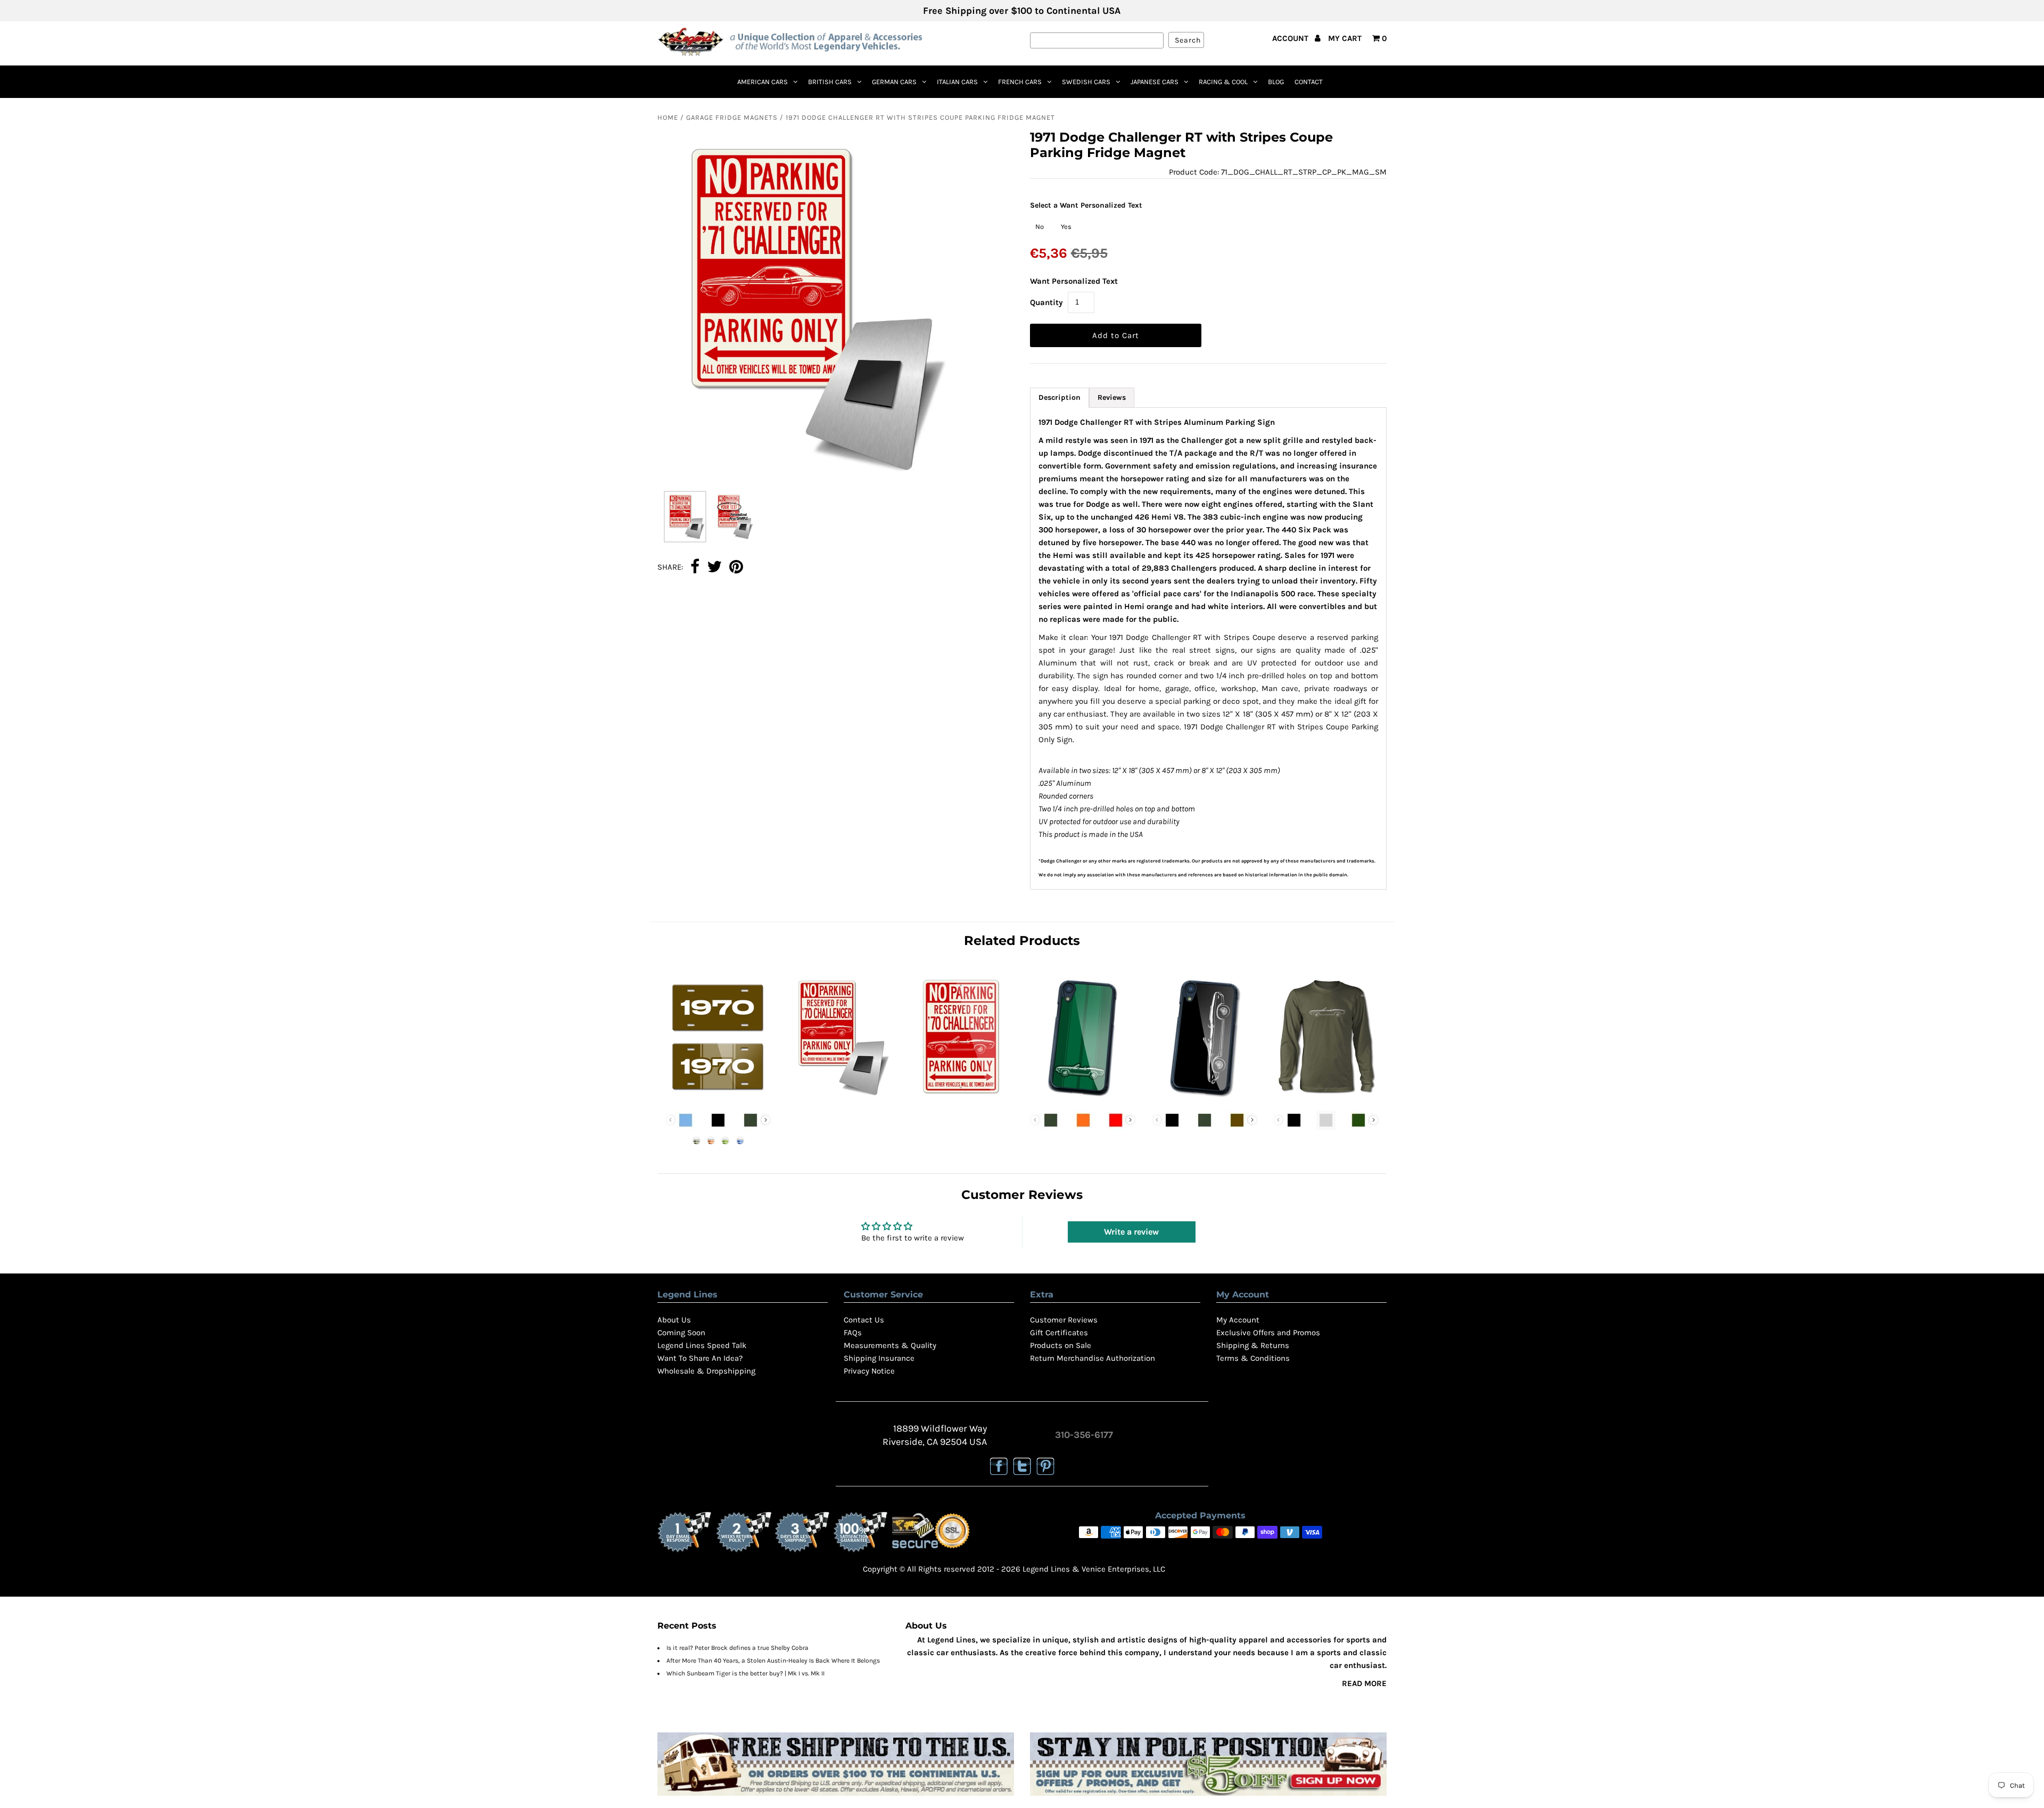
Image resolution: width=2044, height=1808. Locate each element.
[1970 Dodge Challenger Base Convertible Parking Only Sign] (961, 1099)
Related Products (1022, 940)
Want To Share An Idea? (700, 1358)
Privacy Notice (869, 1371)
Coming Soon (681, 1333)
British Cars (830, 82)
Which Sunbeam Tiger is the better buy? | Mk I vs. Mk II (745, 1673)
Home (668, 117)
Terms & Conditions (1253, 1358)
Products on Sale (1061, 1345)
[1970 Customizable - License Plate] (718, 1099)
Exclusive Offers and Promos (1268, 1333)
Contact (1309, 82)
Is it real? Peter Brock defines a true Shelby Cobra (737, 1648)
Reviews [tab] (1112, 397)
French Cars (1020, 82)
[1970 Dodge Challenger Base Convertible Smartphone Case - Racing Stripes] (1083, 1099)
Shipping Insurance (879, 1358)
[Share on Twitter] (714, 568)
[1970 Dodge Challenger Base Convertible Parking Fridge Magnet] (839, 1099)
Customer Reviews (1064, 1320)
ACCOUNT (1291, 38)
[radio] (1040, 227)
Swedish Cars (1086, 82)
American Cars (763, 82)
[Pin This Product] (736, 568)
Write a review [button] (1131, 1232)
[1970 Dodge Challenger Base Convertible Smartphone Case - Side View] (1205, 1099)
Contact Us (864, 1320)
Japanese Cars (1155, 82)
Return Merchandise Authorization (1093, 1358)
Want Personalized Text (1074, 281)
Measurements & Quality (890, 1345)
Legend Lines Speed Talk (702, 1345)
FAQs (853, 1333)
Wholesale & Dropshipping (706, 1371)
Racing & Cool (1223, 82)
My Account (1238, 1320)
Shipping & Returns (1253, 1345)
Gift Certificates (1059, 1333)
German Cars (894, 82)
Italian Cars (957, 82)
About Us (674, 1320)
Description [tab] (1060, 397)
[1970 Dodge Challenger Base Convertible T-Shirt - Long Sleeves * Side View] (1326, 1099)
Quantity (1046, 302)
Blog (1276, 82)
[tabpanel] (1209, 648)
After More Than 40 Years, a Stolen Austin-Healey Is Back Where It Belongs (773, 1661)
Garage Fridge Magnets (732, 117)
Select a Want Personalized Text (1086, 205)
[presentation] (766, 1120)
